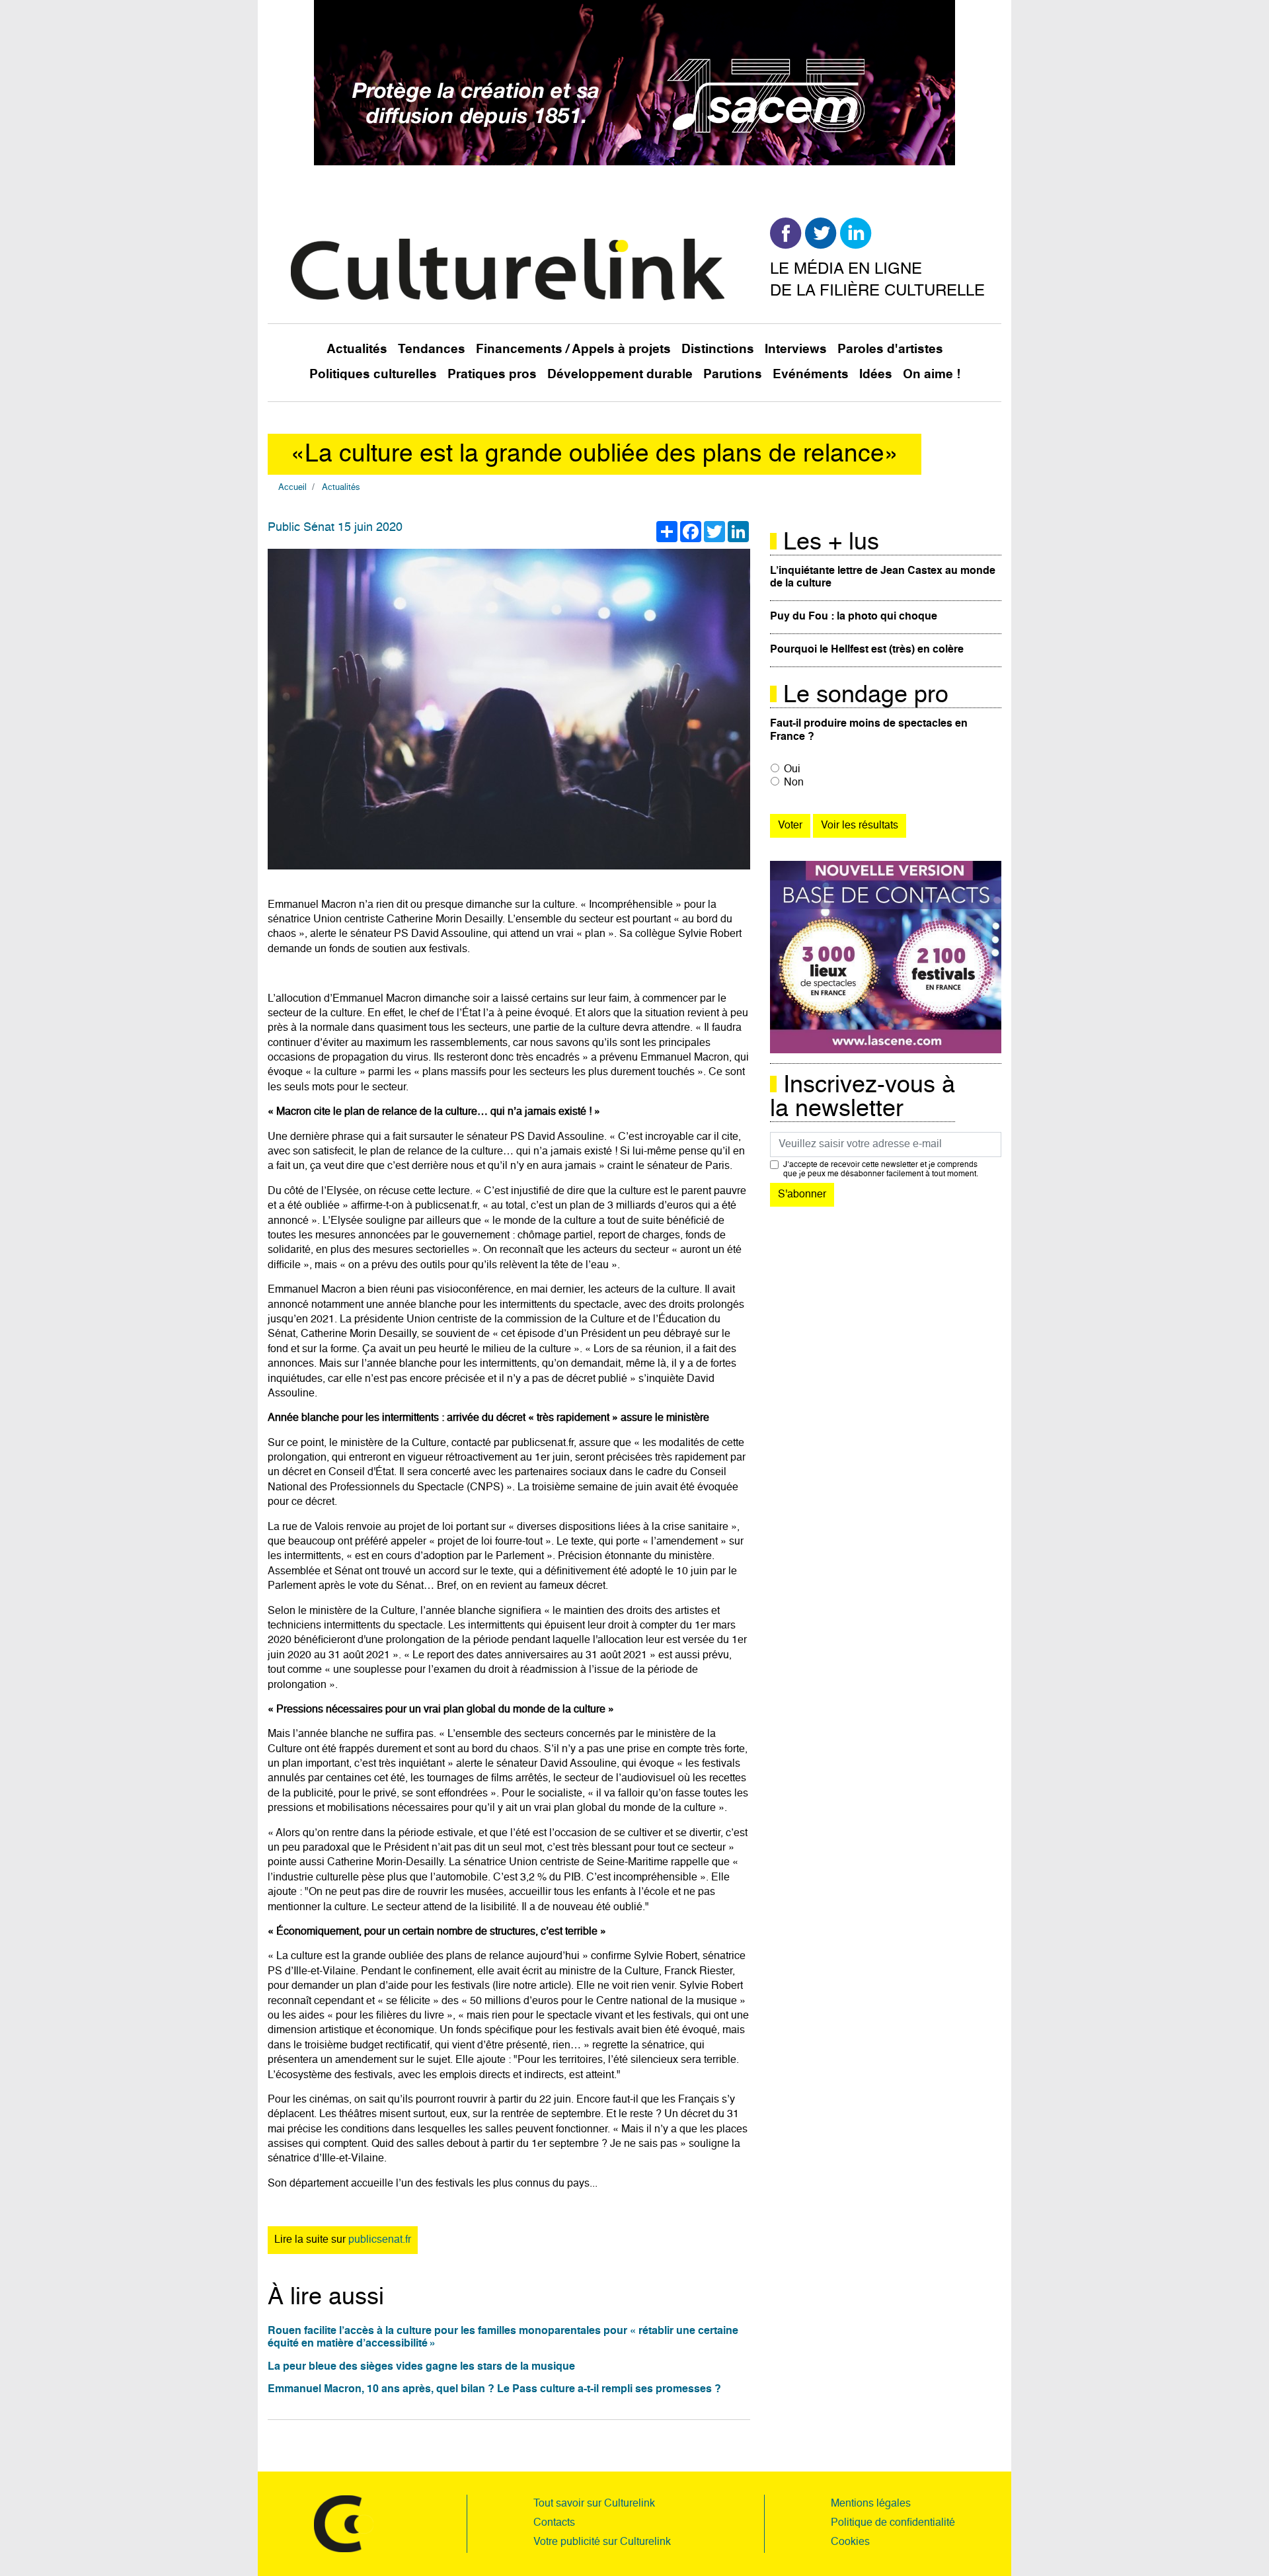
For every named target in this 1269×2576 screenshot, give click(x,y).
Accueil (292, 488)
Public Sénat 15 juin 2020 (335, 528)
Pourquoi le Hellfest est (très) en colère (867, 650)
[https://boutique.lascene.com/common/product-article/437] (886, 957)
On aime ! (932, 375)
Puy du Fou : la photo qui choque (854, 617)
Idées (876, 375)
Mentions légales (871, 2504)
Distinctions (718, 349)
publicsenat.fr (380, 2240)
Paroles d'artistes (890, 349)
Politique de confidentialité (893, 2523)
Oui (792, 770)
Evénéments (811, 375)
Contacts (554, 2523)
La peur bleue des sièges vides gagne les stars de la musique (421, 2367)
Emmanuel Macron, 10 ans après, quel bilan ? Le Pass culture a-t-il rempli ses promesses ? (494, 2390)
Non (794, 783)
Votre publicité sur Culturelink (602, 2542)
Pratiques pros (492, 375)
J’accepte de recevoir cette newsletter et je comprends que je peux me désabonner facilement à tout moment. (881, 1170)
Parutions (733, 375)
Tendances (432, 349)
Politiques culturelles (373, 375)
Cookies (850, 2542)
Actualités (357, 349)
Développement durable (620, 375)
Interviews (796, 349)
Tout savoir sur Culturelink (594, 2504)
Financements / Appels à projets (573, 349)
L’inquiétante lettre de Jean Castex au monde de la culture (883, 578)
